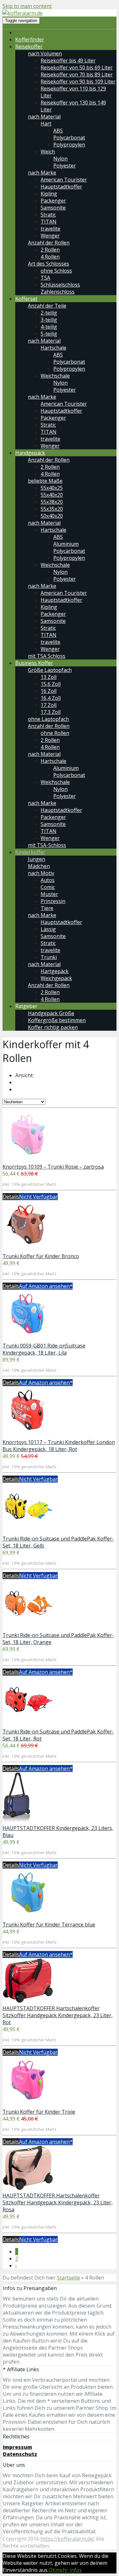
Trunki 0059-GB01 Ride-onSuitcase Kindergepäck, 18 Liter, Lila (44, 1349)
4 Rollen (50, 257)
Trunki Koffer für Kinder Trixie (39, 2112)
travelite (50, 229)
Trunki (49, 957)
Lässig (48, 929)
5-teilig (49, 334)
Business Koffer (34, 663)
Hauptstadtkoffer (61, 187)
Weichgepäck (56, 978)
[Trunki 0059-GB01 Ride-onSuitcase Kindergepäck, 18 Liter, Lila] (28, 1339)
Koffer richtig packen (53, 1027)
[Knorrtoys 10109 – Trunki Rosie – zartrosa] (28, 1160)
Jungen (36, 859)
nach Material (44, 117)
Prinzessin (53, 901)
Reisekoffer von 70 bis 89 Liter (77, 75)
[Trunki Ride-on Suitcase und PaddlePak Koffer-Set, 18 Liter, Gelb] (28, 1532)
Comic (48, 887)
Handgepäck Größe (51, 1013)
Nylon (60, 159)
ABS (58, 131)
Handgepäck (30, 453)
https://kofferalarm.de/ (67, 2539)
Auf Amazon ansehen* (46, 1286)
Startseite (68, 2278)
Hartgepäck (55, 971)
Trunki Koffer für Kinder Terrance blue (49, 1925)
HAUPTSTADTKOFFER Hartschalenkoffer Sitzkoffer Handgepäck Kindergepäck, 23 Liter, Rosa (58, 2202)
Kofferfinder (30, 39)
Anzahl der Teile (47, 306)
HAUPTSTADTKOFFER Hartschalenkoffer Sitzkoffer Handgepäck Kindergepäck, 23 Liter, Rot (58, 2015)
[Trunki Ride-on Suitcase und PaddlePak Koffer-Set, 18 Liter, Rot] (28, 1725)
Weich (48, 152)
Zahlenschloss (58, 292)
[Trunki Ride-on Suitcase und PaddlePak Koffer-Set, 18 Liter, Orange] (28, 1628)
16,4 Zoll (51, 698)
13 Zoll (49, 677)
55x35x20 (52, 509)
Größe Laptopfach (50, 670)
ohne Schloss (56, 271)
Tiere (47, 908)
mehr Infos (69, 2570)
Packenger (53, 201)
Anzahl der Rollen (49, 243)
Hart (46, 124)
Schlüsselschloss (60, 285)
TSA (45, 278)
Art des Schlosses (49, 264)
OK (52, 2570)
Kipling (49, 194)
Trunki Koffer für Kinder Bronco (41, 1256)
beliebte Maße (45, 481)
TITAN (49, 222)
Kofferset (26, 299)
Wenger (50, 236)
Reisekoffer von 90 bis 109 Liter (78, 82)
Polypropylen (69, 145)
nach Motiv (41, 873)
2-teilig (49, 313)
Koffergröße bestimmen (57, 1020)
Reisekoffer (29, 46)
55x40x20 (52, 495)
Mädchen (39, 866)
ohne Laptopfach (48, 719)
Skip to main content (27, 6)
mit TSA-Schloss (47, 845)
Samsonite (53, 208)
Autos (48, 880)
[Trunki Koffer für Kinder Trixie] (28, 2105)
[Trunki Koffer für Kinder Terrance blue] (28, 1918)
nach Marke (42, 173)
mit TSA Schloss (47, 656)
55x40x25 (52, 488)
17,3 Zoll (51, 712)
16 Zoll (49, 691)
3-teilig (49, 320)
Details (11, 1197)
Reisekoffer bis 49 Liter (68, 60)
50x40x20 (52, 516)
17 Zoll (49, 705)
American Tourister (64, 180)
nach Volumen (45, 53)
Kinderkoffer (30, 852)
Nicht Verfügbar (38, 1197)
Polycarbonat (69, 138)
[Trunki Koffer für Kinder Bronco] (28, 1249)
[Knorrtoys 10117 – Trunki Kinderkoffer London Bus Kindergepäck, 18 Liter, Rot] (28, 1435)
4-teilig (49, 327)
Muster (49, 894)
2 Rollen (50, 250)
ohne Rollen (55, 733)
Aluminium (66, 544)
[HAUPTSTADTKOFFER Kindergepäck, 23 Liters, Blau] (17, 1821)
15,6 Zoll (51, 684)
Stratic (48, 215)
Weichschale (55, 376)
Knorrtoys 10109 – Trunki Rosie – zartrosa (53, 1167)
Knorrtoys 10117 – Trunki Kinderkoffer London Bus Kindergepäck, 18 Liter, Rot (59, 1446)
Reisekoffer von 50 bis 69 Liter (77, 68)
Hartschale (53, 348)
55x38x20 (52, 502)
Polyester (65, 166)
